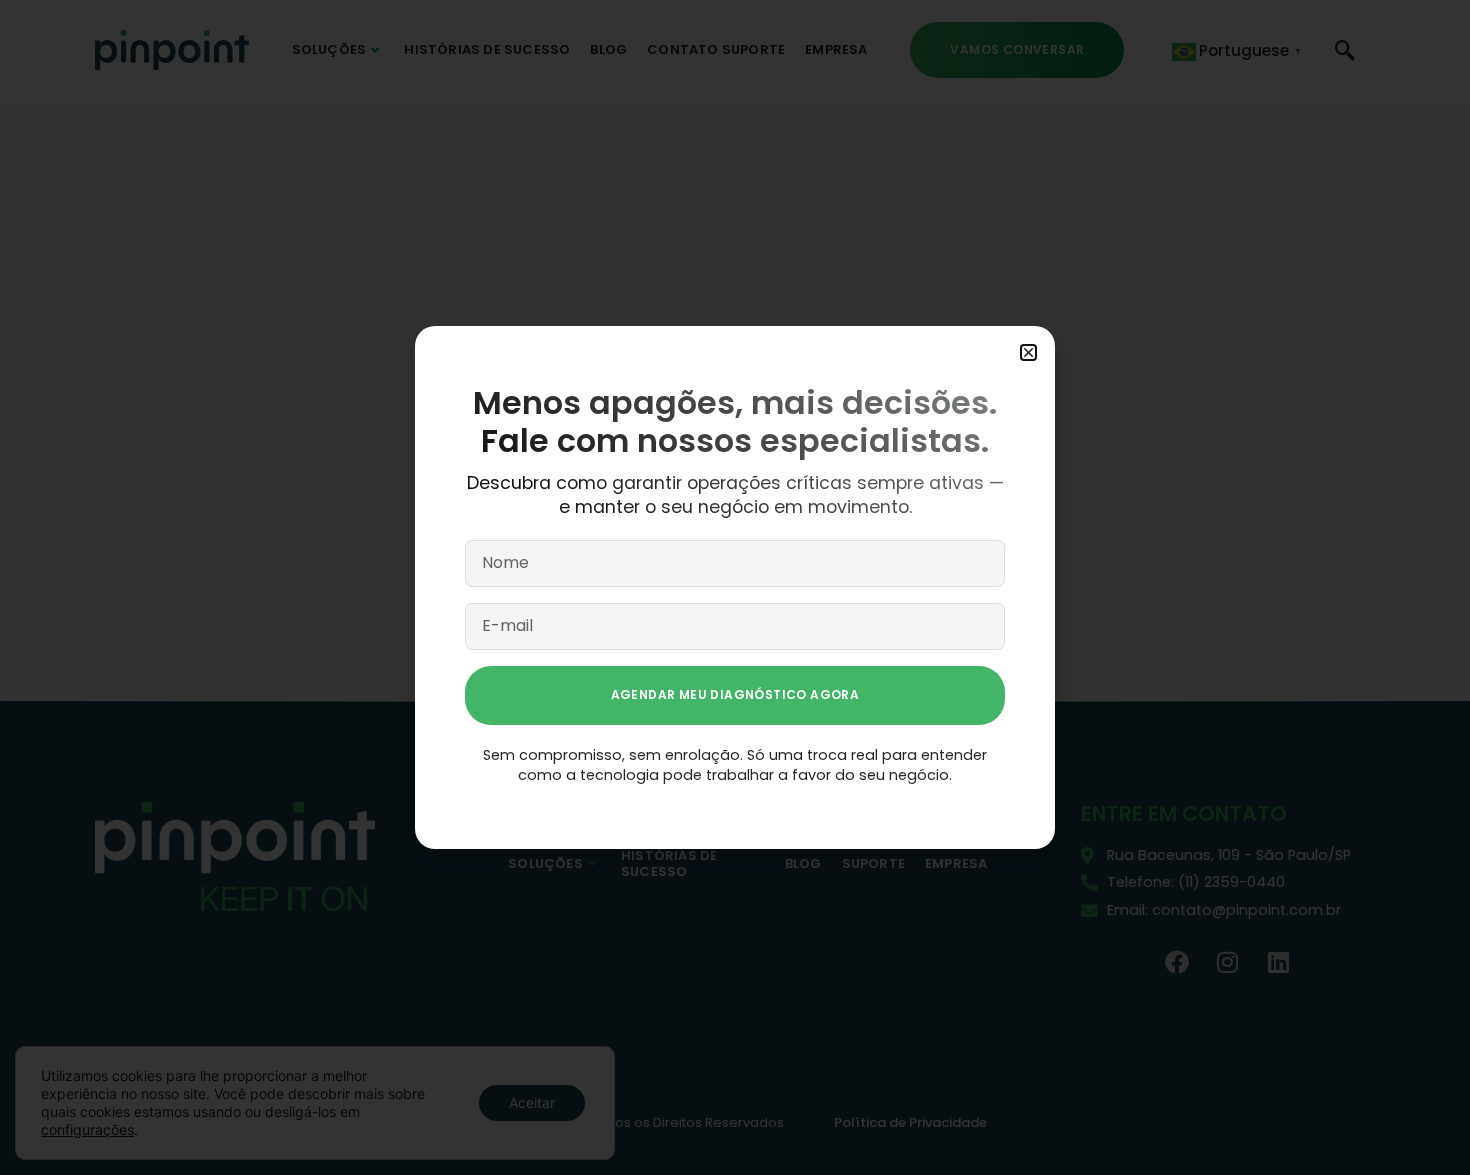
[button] (1028, 352)
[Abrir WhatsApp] (1420, 1124)
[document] (735, 587)
